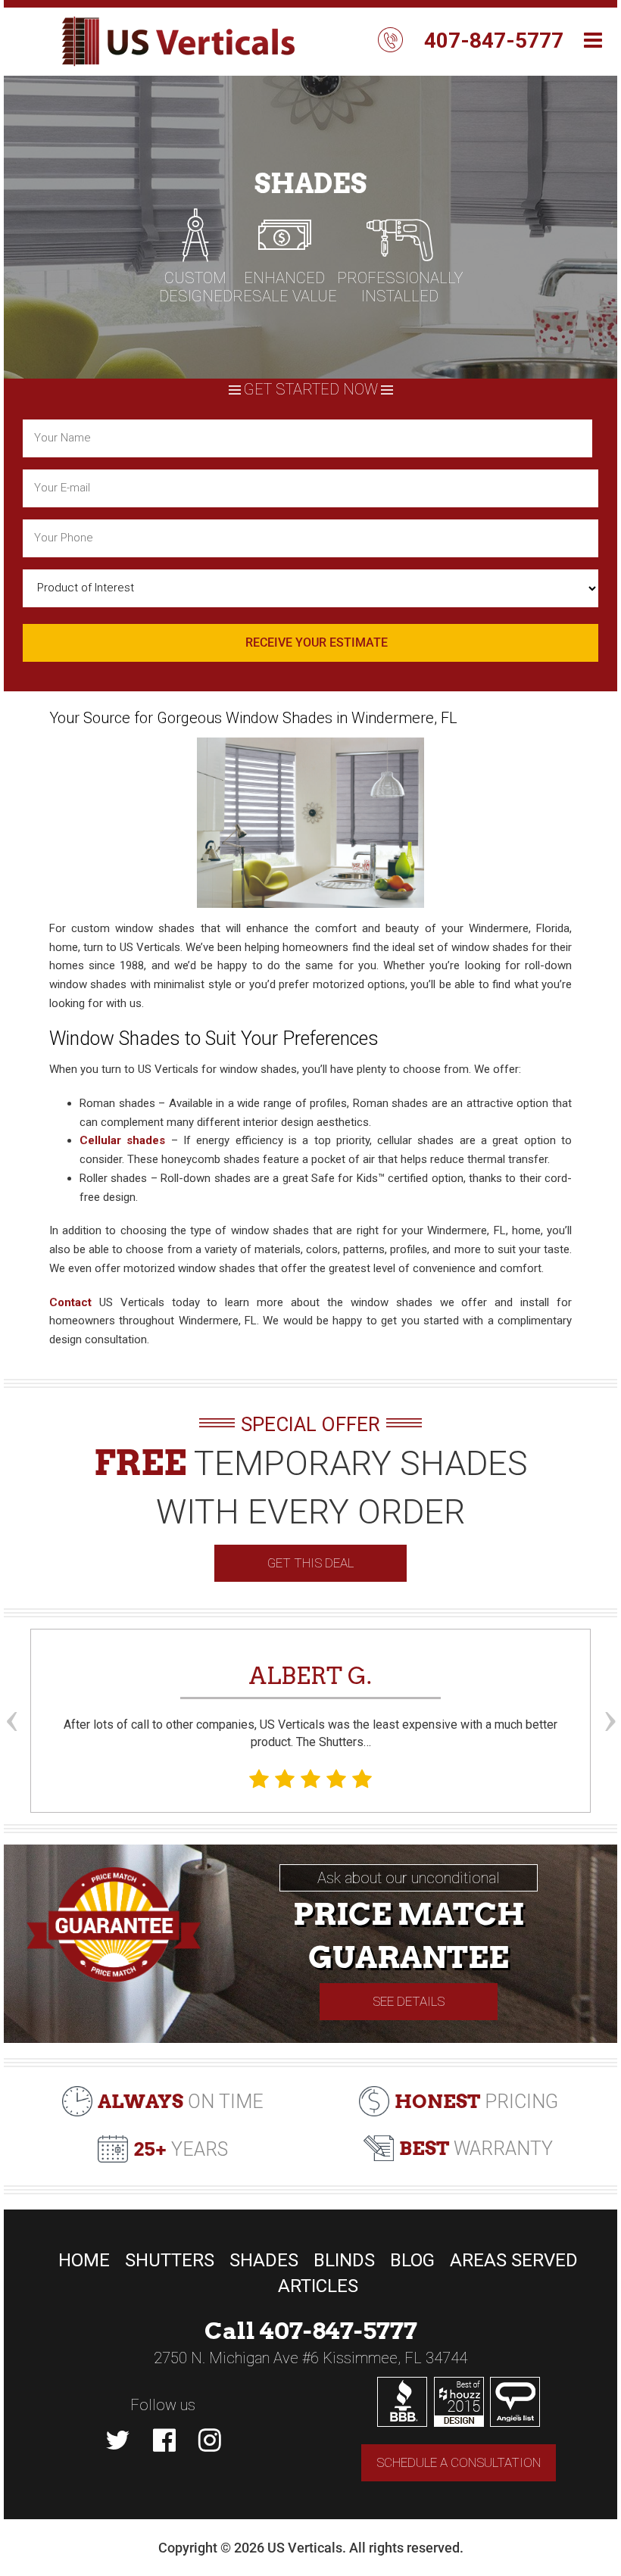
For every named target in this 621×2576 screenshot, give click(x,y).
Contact (70, 1302)
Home (84, 2260)
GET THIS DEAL (310, 1563)
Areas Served (514, 2260)
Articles (318, 2286)
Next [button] (610, 1693)
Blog (412, 2260)
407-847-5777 (494, 41)
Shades (264, 2260)
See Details (409, 2001)
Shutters (170, 2260)
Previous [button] (11, 1693)
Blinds (344, 2260)
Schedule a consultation (459, 2462)
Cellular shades (122, 1140)
